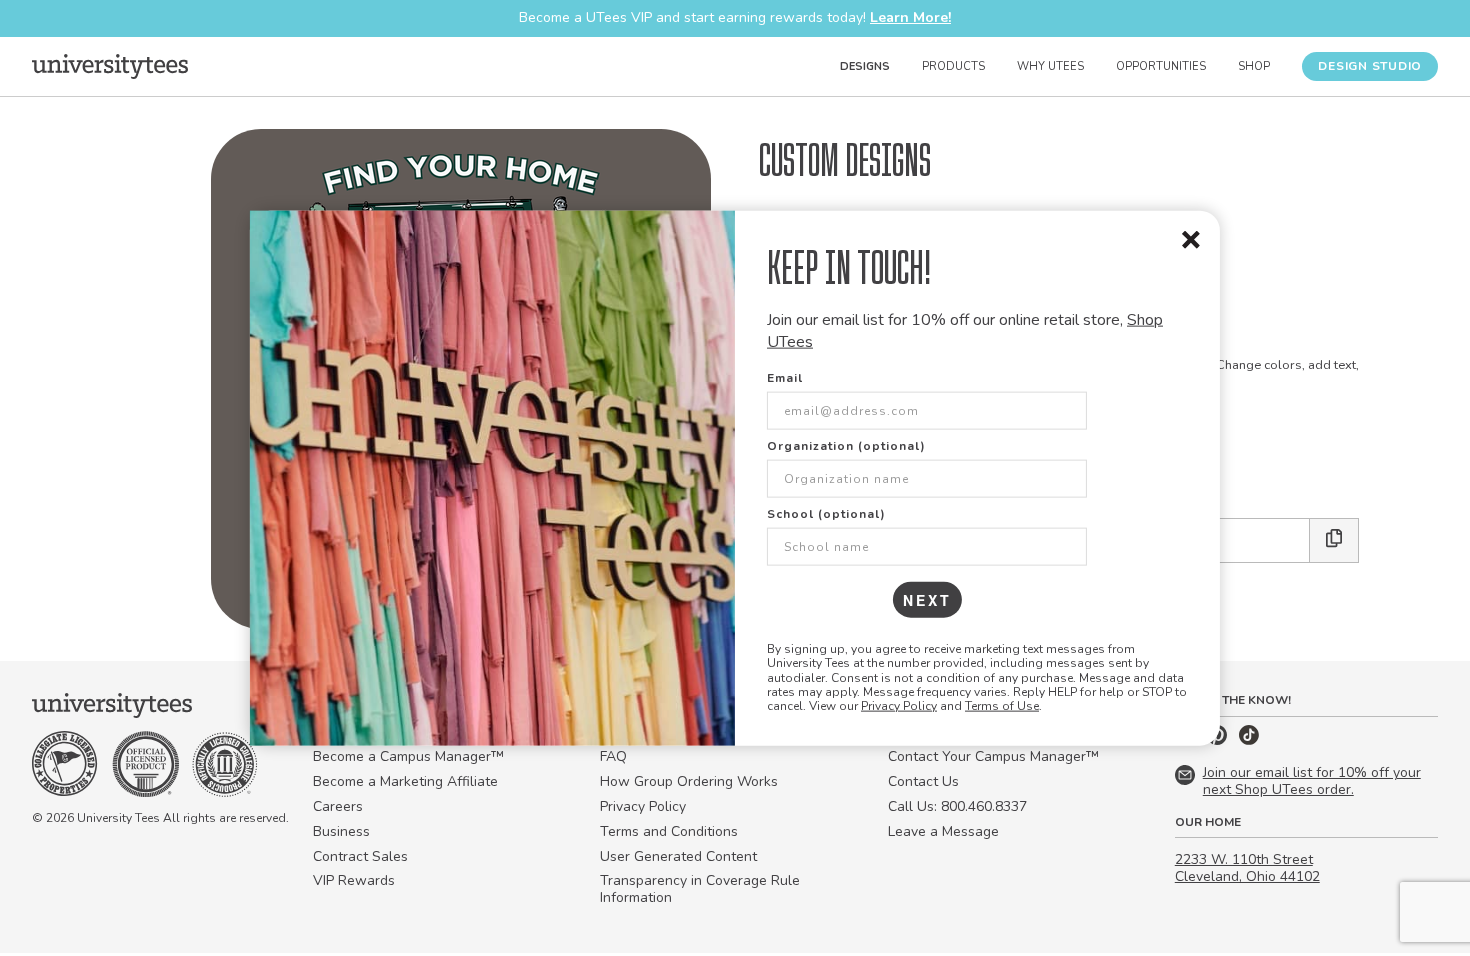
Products (953, 66)
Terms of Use (1002, 706)
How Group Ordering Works (689, 781)
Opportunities (1161, 66)
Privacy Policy (899, 706)
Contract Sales (360, 856)
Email (785, 377)
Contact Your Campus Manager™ (993, 756)
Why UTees (1050, 66)
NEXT (927, 599)
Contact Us (923, 781)
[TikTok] (1249, 740)
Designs (865, 66)
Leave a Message (943, 831)
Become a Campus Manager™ (408, 756)
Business (341, 831)
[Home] (110, 66)
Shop (1254, 66)
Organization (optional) (846, 445)
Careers (338, 806)
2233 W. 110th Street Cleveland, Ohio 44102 (1247, 868)
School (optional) (826, 513)
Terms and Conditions (669, 831)
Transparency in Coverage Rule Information (700, 889)
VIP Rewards (354, 880)
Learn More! (910, 17)
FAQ (613, 756)
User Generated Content (678, 856)
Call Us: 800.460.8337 (957, 806)
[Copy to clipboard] (1334, 540)
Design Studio (1370, 66)
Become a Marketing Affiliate (405, 781)
